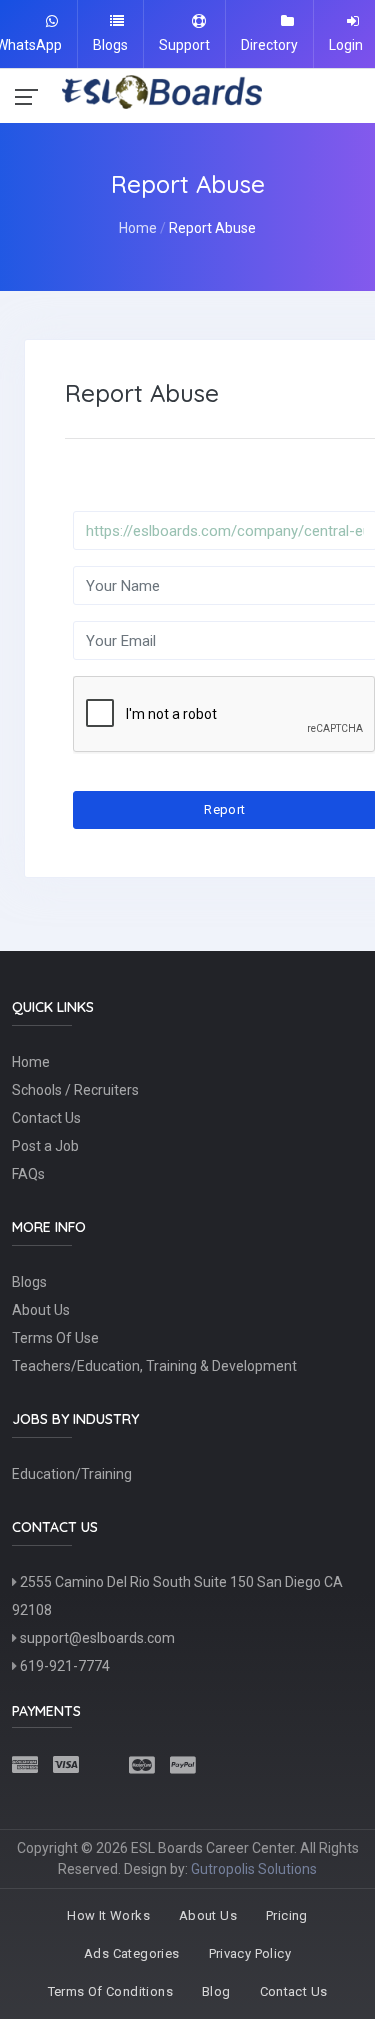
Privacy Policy (250, 1953)
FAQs (28, 1174)
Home (138, 228)
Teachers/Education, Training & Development (154, 1366)
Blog (216, 1991)
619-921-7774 (63, 1666)
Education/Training (72, 1474)
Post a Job (45, 1146)
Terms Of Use (55, 1338)
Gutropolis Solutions (254, 1869)
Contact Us (46, 1118)
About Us (41, 1310)
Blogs (29, 1282)
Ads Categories (131, 1953)
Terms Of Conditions (110, 1991)
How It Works (108, 1915)
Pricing (287, 1915)
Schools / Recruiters (75, 1090)
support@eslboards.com (96, 1638)
